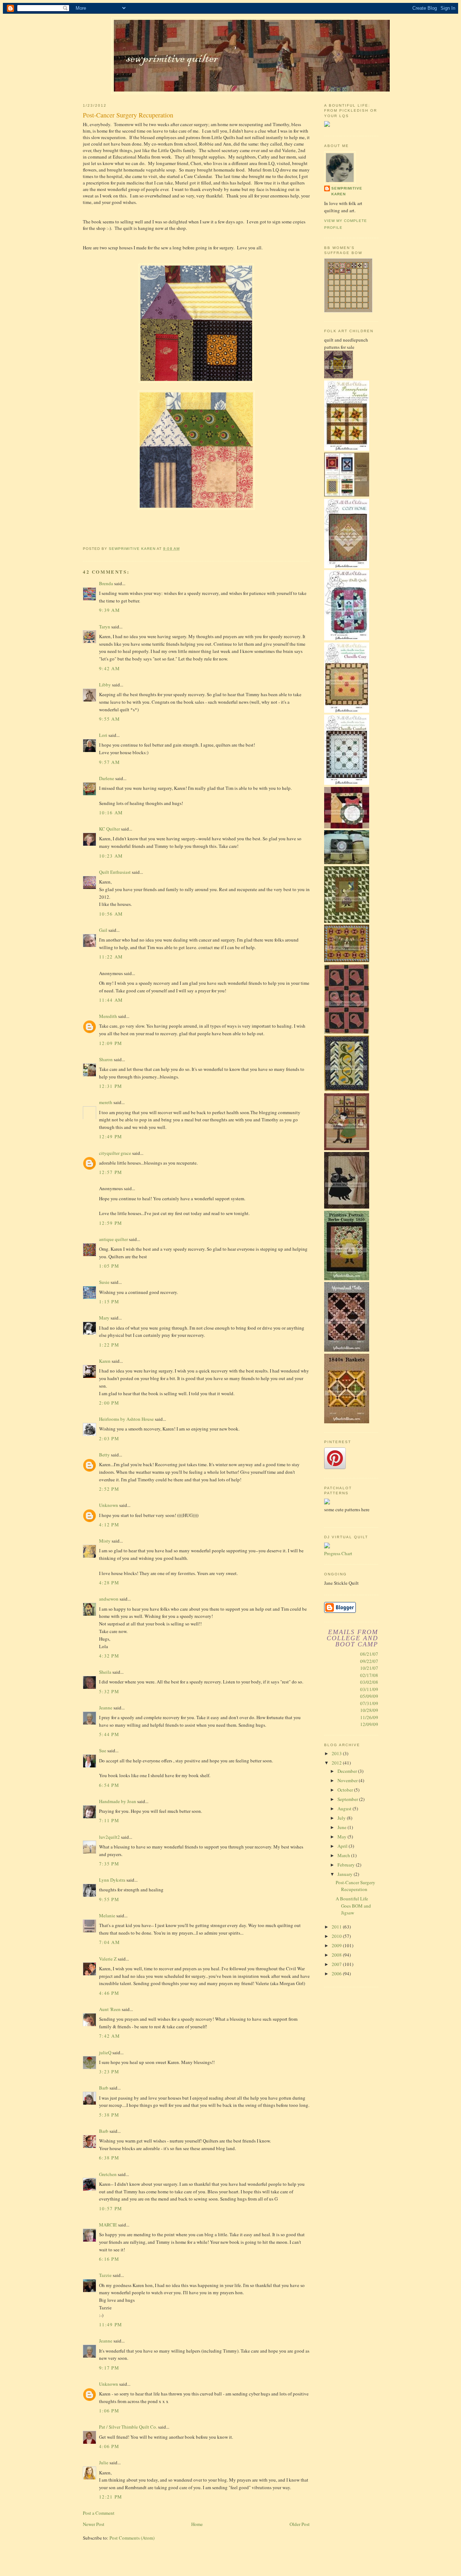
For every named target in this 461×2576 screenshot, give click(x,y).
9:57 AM (109, 762)
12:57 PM (111, 1172)
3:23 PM (109, 2072)
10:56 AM (111, 914)
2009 (337, 1945)
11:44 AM (111, 1000)
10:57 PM (111, 2208)
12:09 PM (111, 1043)
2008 (337, 1955)
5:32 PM (109, 1691)
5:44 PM (109, 1734)
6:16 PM (109, 2259)
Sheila (105, 1672)
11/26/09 (369, 1717)
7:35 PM (109, 1864)
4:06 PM (109, 2446)
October (346, 1790)
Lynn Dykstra (112, 1880)
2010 (337, 1936)
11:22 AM (111, 957)
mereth (106, 1102)
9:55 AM (109, 719)
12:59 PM (111, 1223)
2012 (337, 1763)
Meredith (108, 1016)
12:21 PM (111, 2497)
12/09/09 (369, 1724)
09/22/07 (369, 1661)
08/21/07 (369, 1654)
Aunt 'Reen (110, 2009)
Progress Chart (338, 1553)
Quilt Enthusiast (115, 872)
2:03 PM (109, 1438)
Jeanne (106, 1708)
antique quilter (113, 1239)
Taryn (105, 627)
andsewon (109, 1599)
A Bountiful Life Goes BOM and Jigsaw (353, 1906)
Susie (104, 1282)
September (348, 1799)
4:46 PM (109, 1993)
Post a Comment (99, 2513)
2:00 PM (109, 1403)
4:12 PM (109, 1525)
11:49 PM (111, 2324)
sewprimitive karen (347, 191)
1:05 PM (109, 1266)
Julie (104, 2462)
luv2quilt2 (109, 1837)
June (343, 1827)
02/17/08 (369, 1675)
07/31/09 (369, 1703)
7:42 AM (109, 2036)
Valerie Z (108, 1959)
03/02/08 (369, 1682)
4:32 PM (109, 1656)
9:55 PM (109, 1899)
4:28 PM (109, 1583)
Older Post (300, 2524)
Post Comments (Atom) (132, 2538)
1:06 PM (109, 2411)
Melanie (107, 1916)
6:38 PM (109, 2158)
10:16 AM (111, 813)
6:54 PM (109, 1785)
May (343, 1837)
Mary (104, 1318)
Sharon (106, 1059)
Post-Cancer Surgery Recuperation (355, 1886)
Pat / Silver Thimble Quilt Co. (128, 2427)
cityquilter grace (115, 1153)
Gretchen (108, 2174)
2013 (337, 1753)
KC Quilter (109, 829)
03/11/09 (369, 1689)
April (343, 1846)
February (347, 1865)
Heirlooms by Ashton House (126, 1419)
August (345, 1808)
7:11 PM (109, 1820)
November (348, 1780)
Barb (104, 2088)
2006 (337, 1974)
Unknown (109, 1505)
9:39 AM (109, 610)
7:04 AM (109, 1942)
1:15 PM (109, 1302)
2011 (337, 1927)
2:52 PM (109, 1489)
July (342, 1818)
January (346, 1874)
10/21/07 (369, 1668)
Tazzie (105, 2275)
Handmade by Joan (118, 1801)
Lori (103, 735)
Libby (105, 685)
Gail (103, 930)
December (348, 1771)
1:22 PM (109, 1345)
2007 (337, 1964)
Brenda (106, 583)
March (344, 1855)
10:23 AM (111, 856)
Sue (103, 1750)
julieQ (105, 2052)
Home (197, 2524)
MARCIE (108, 2225)
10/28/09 (369, 1710)
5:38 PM (109, 2115)
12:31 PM (111, 1086)
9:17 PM (109, 2368)
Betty (104, 1455)
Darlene (107, 778)
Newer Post (94, 2524)
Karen (105, 1361)
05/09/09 (369, 1696)
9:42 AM (109, 668)
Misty (105, 1541)
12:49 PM (111, 1136)
